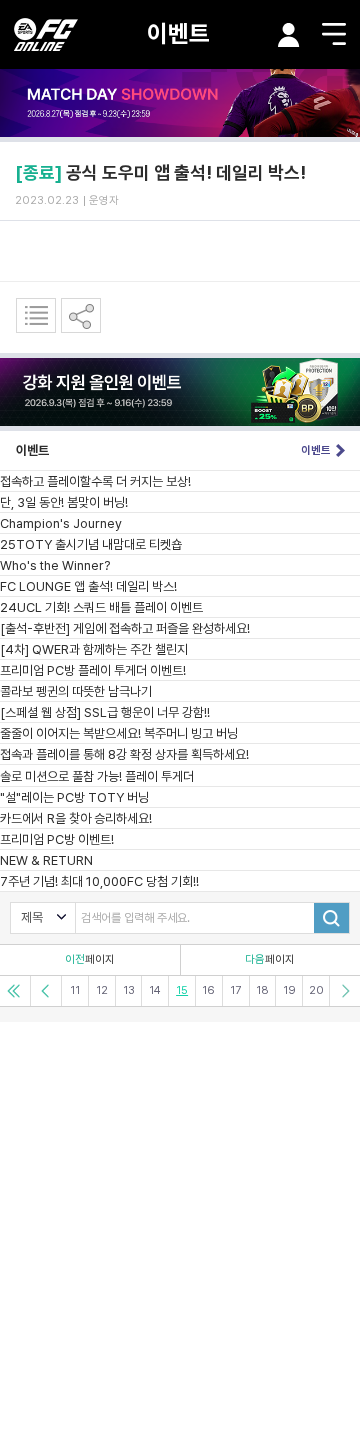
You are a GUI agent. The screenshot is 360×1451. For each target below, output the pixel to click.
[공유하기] (81, 315)
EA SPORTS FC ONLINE (46, 34)
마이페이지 (289, 35)
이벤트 (178, 33)
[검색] (331, 918)
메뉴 (334, 34)
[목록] (36, 315)
